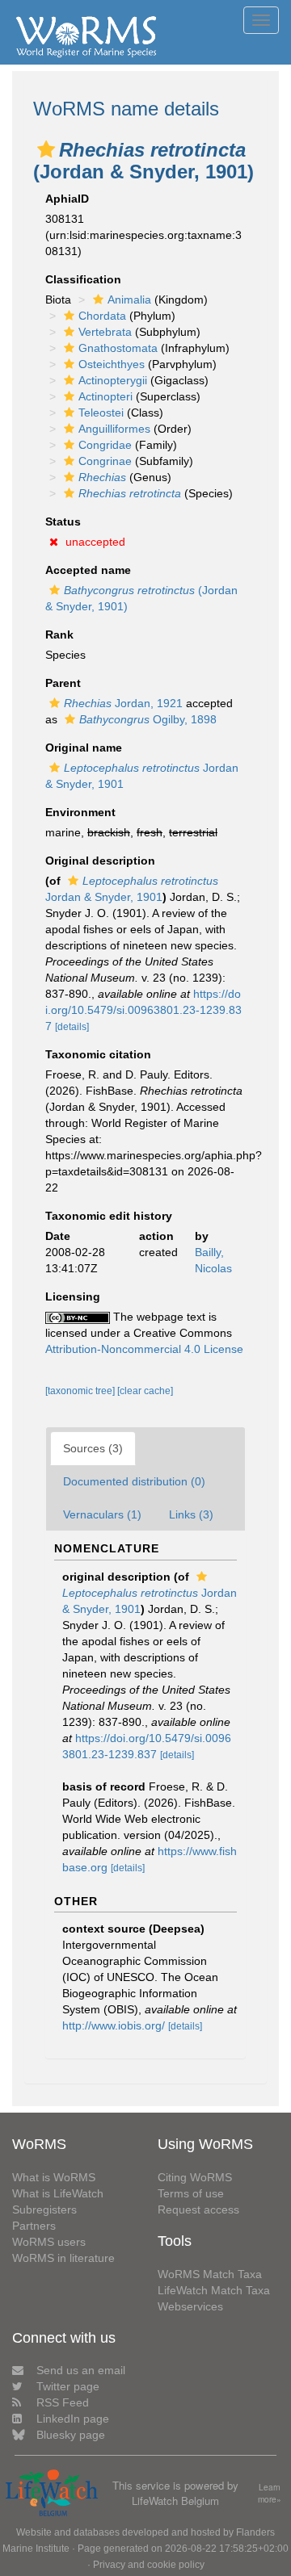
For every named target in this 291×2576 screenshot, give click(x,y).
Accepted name (88, 570)
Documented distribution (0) (134, 1481)
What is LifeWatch (58, 2193)
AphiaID (67, 199)
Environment (80, 812)
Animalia (129, 299)
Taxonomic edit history (109, 1216)
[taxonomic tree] (81, 1391)
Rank (59, 635)
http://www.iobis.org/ (114, 2025)
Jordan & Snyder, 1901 (150, 1601)
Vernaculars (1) (102, 1514)
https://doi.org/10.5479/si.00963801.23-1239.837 (143, 1010)
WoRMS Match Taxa (210, 2274)
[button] (46, 149)
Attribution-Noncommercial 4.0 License (144, 1349)
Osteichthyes (112, 364)
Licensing (73, 1296)
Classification (83, 279)
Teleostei (101, 413)
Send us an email (81, 2370)
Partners (34, 2226)
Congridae (105, 445)
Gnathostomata (118, 348)
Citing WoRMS (195, 2177)
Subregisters (44, 2209)
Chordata (102, 316)
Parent (63, 683)
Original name (84, 748)
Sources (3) (93, 1448)
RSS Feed (63, 2402)
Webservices (190, 2306)
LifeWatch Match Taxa (214, 2290)
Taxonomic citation (98, 1054)
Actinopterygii (113, 380)
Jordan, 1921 (123, 703)
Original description (100, 861)
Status (63, 521)
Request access (198, 2209)
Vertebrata (105, 332)
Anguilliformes (114, 429)
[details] (72, 1027)
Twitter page (68, 2386)
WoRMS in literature (63, 2258)
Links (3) (191, 1514)
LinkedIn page (73, 2419)
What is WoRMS (54, 2177)
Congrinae (105, 461)
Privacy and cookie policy (149, 2565)
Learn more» (270, 2493)
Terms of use (191, 2193)
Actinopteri (105, 396)
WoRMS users (49, 2242)
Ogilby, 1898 (148, 719)
